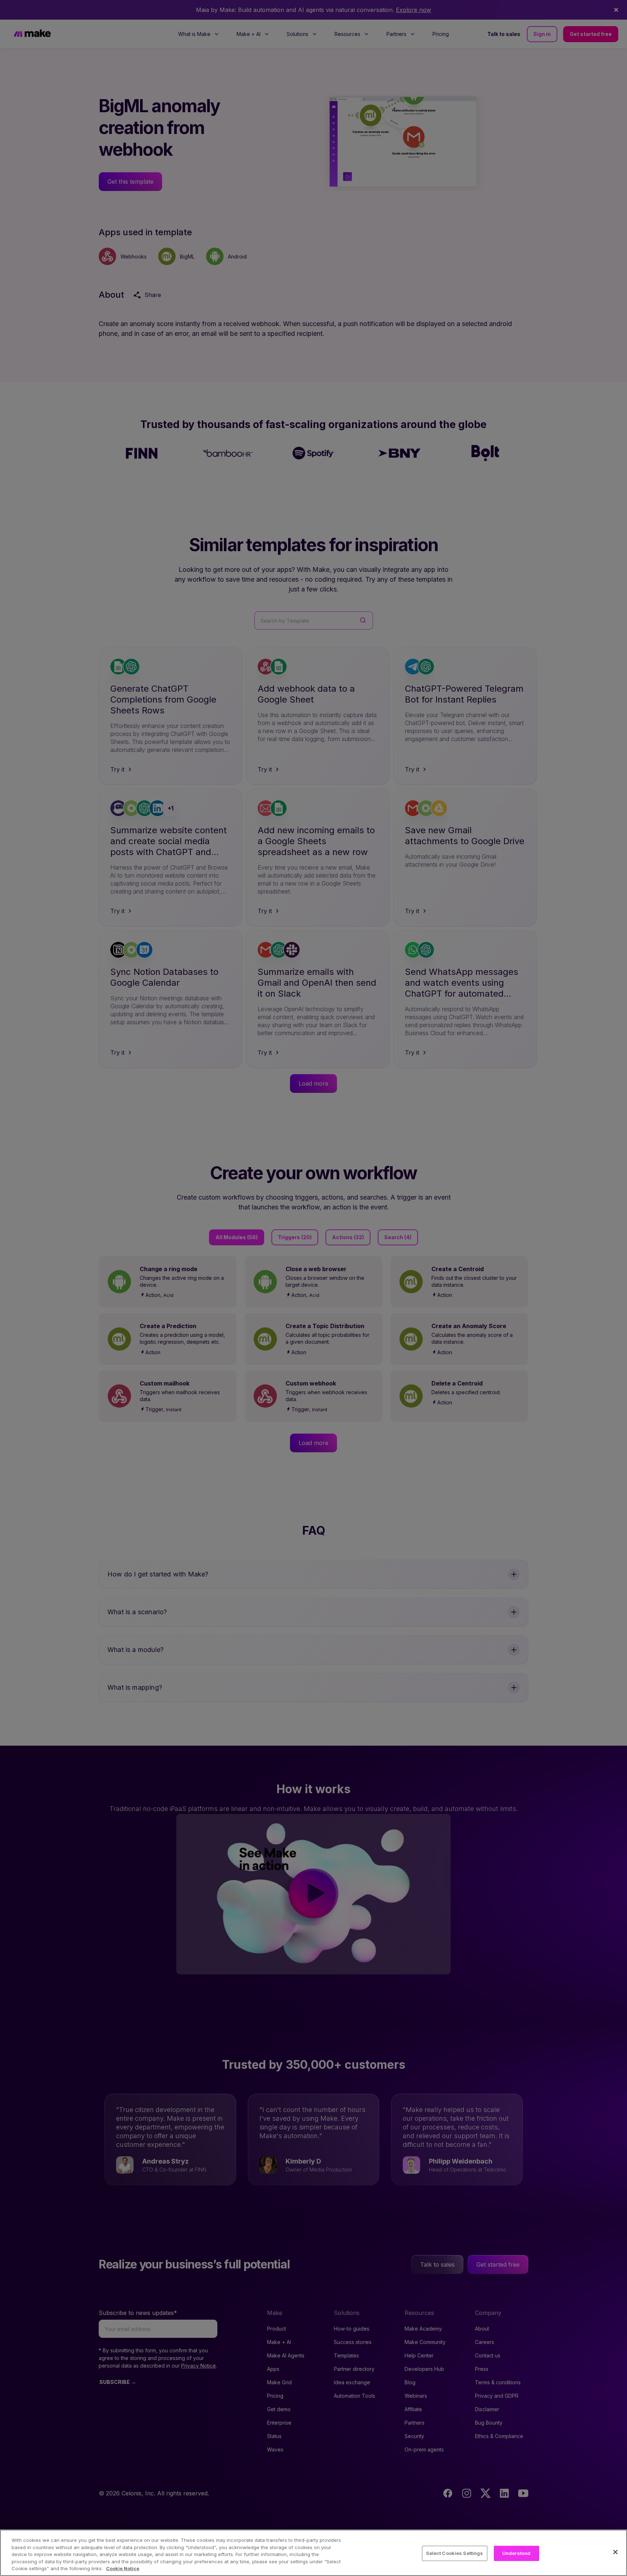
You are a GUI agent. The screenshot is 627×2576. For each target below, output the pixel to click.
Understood (516, 2553)
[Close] (615, 2552)
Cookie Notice (123, 2568)
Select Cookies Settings (455, 2553)
